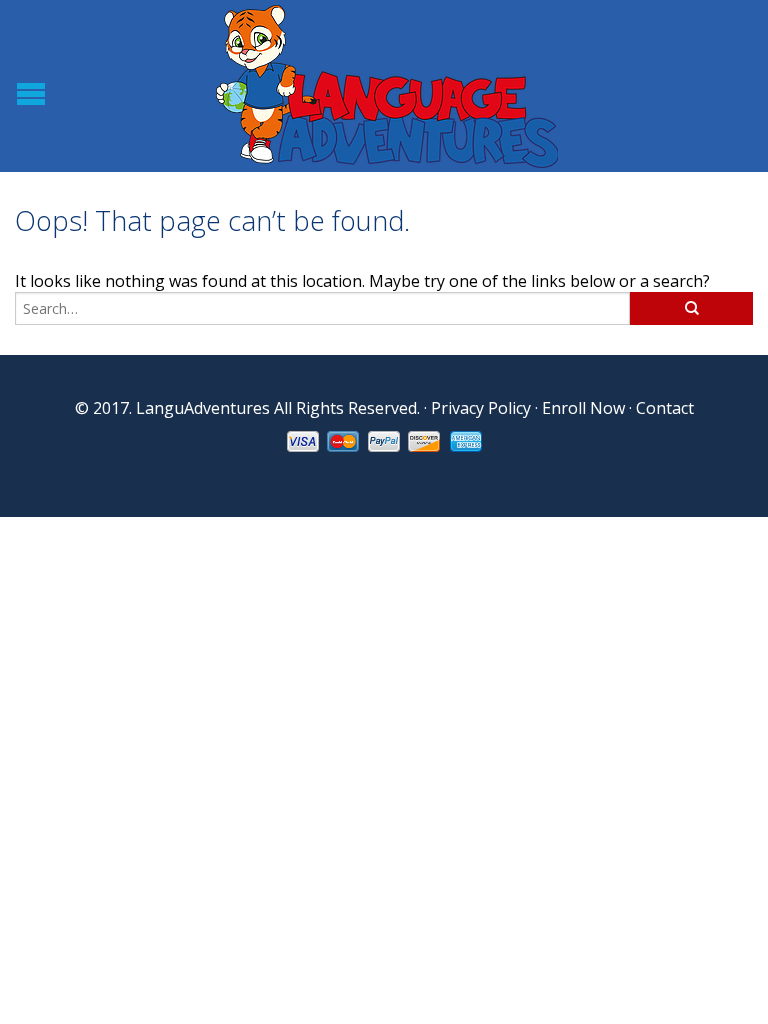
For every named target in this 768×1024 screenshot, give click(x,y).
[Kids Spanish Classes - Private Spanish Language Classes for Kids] (386, 86)
